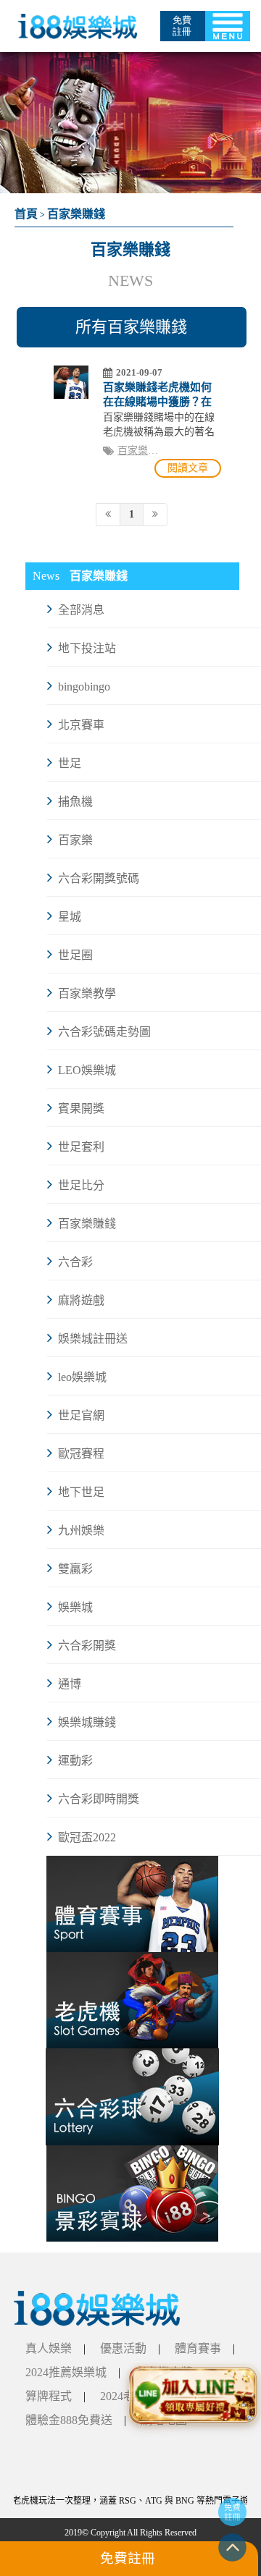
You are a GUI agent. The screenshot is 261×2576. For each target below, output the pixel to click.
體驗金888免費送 (69, 2420)
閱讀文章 (188, 468)
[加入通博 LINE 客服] (194, 2392)
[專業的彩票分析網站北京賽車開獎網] (133, 1904)
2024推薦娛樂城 (66, 2372)
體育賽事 (198, 2348)
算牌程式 (49, 2396)
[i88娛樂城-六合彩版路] (133, 2096)
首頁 (26, 214)
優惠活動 (123, 2348)
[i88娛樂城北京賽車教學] (97, 2307)
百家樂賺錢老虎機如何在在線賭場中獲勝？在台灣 (157, 402)
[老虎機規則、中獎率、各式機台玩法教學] (133, 2000)
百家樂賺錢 (76, 214)
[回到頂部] (232, 2546)
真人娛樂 (49, 2348)
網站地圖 (164, 2420)
